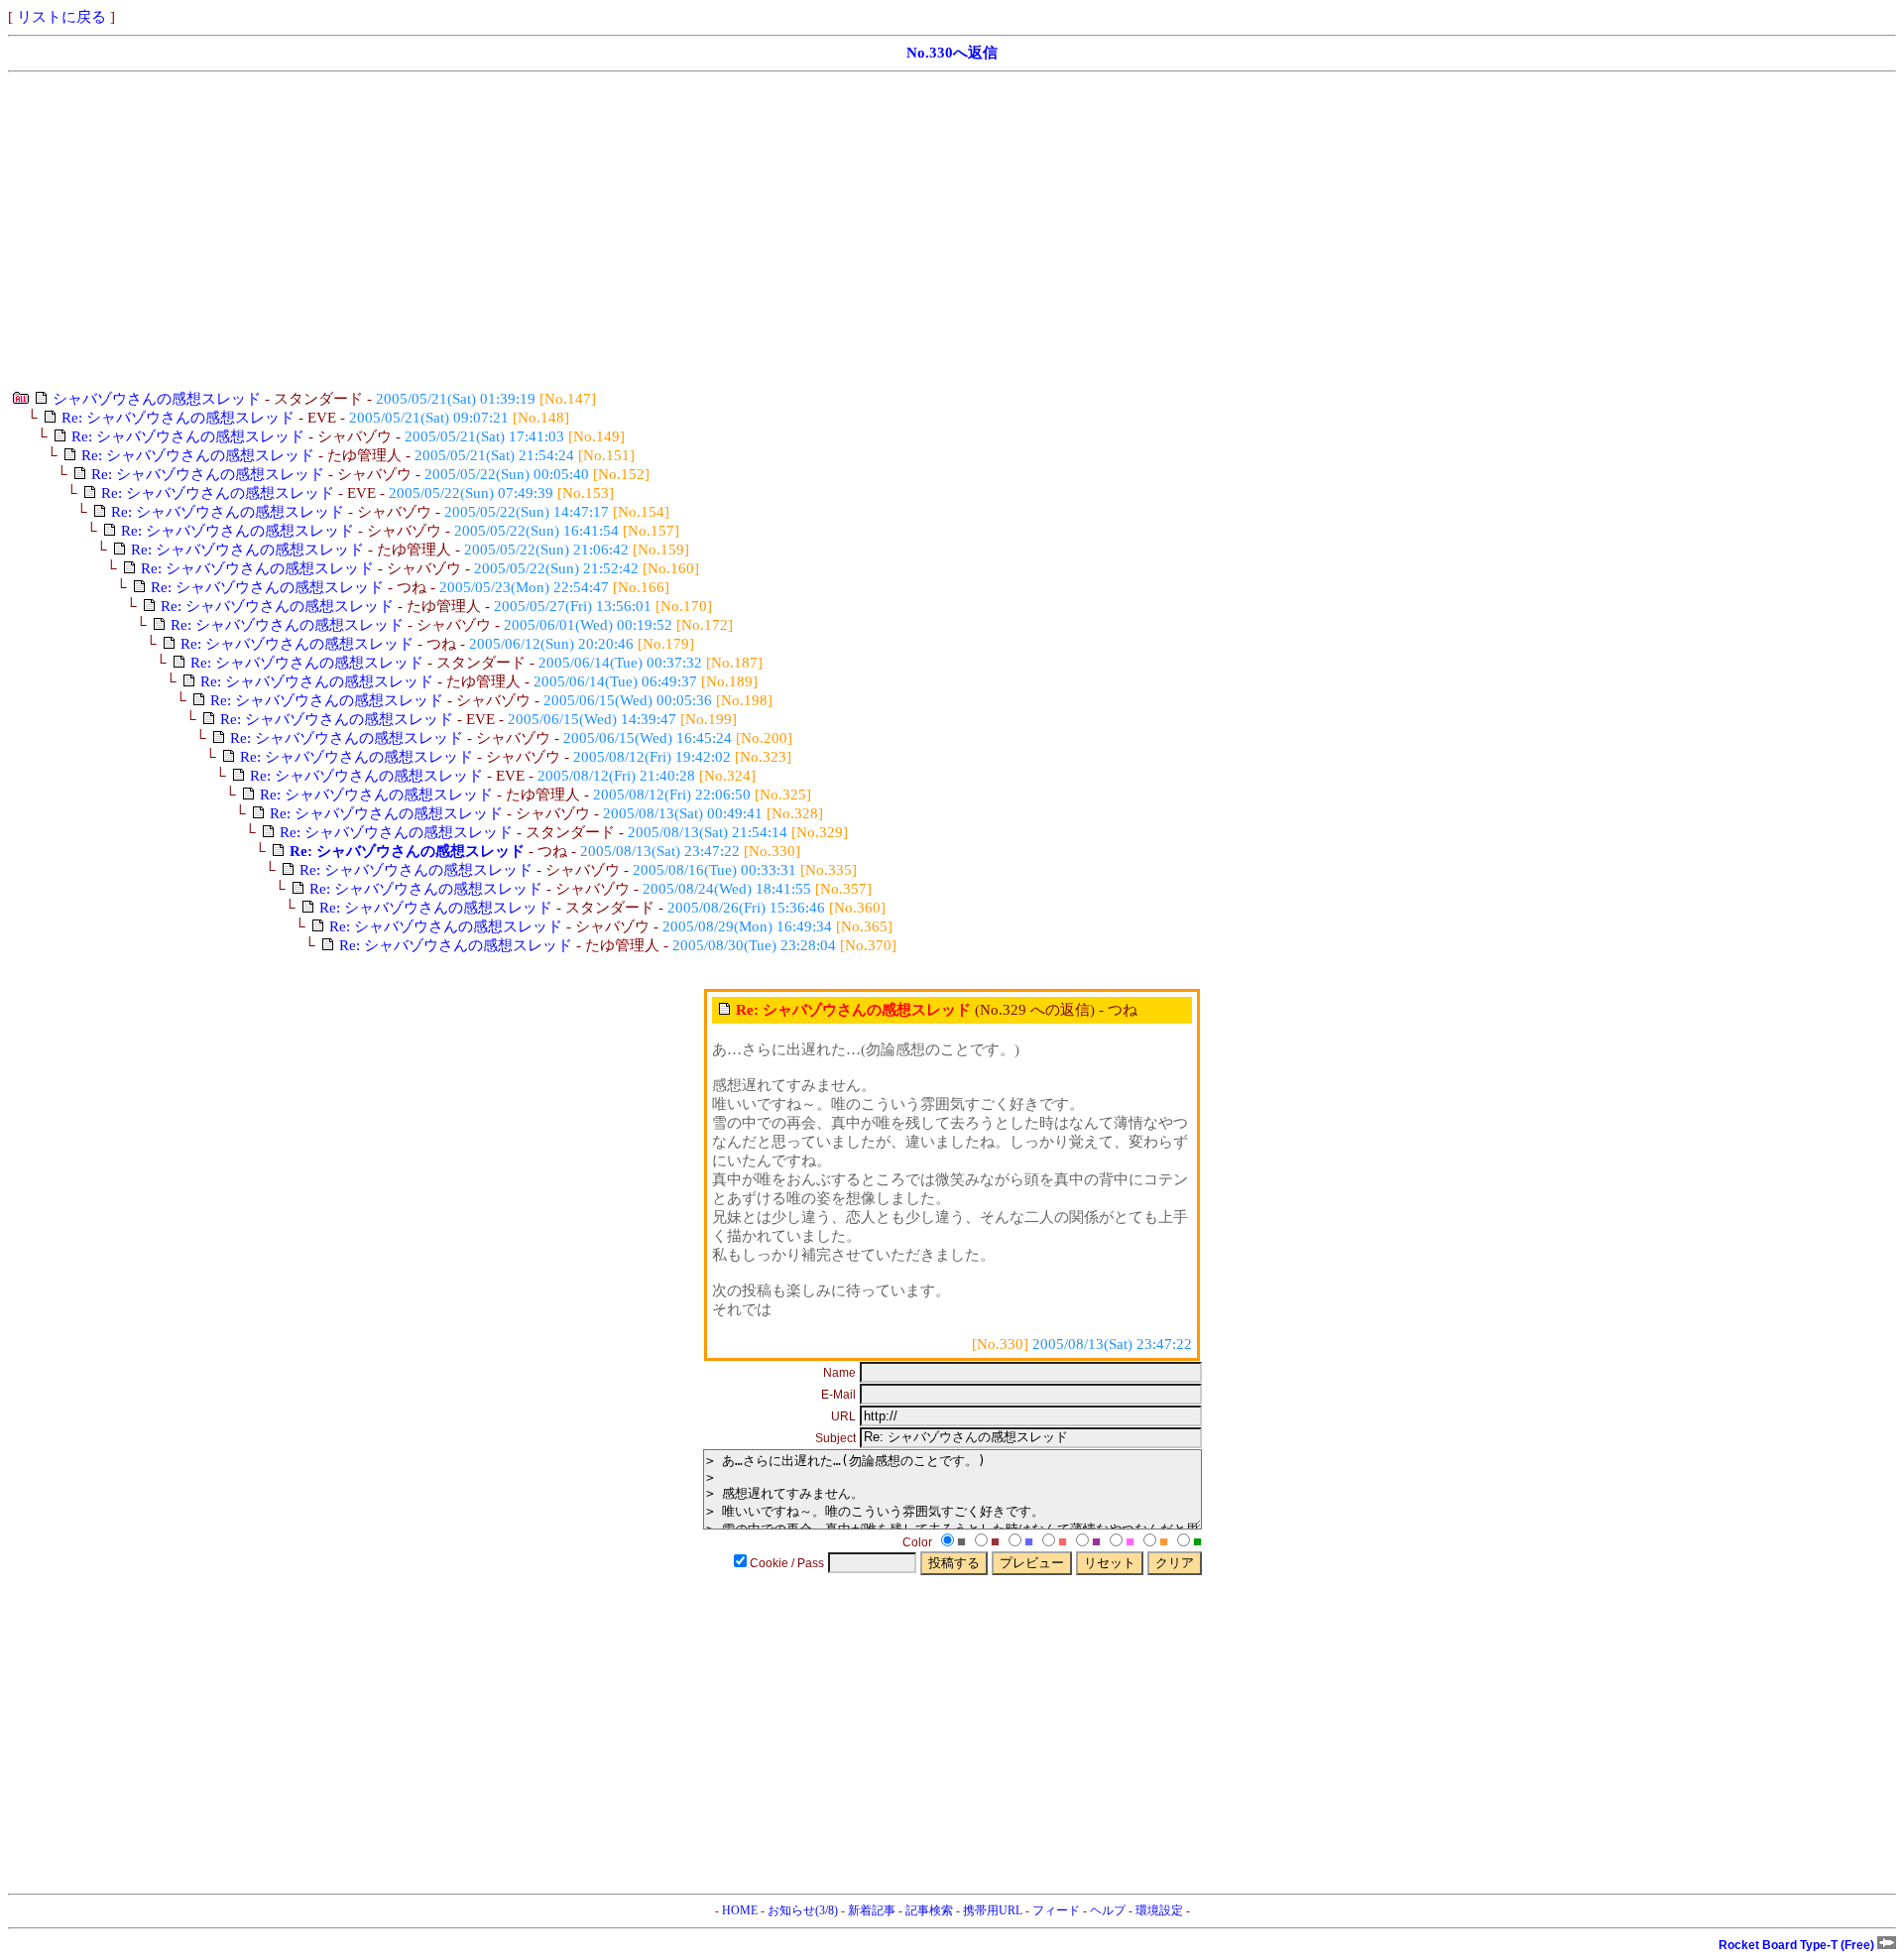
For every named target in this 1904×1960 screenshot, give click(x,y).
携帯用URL (993, 1910)
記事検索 (929, 1910)
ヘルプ (1108, 1910)
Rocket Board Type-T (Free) (1798, 1945)
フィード (1056, 1910)
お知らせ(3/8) (803, 1910)
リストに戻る (61, 17)
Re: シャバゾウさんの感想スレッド (178, 418)
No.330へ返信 (952, 53)
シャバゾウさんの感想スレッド (157, 399)
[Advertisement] (603, 231)
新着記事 (872, 1910)
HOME (740, 1910)
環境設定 (1159, 1910)
